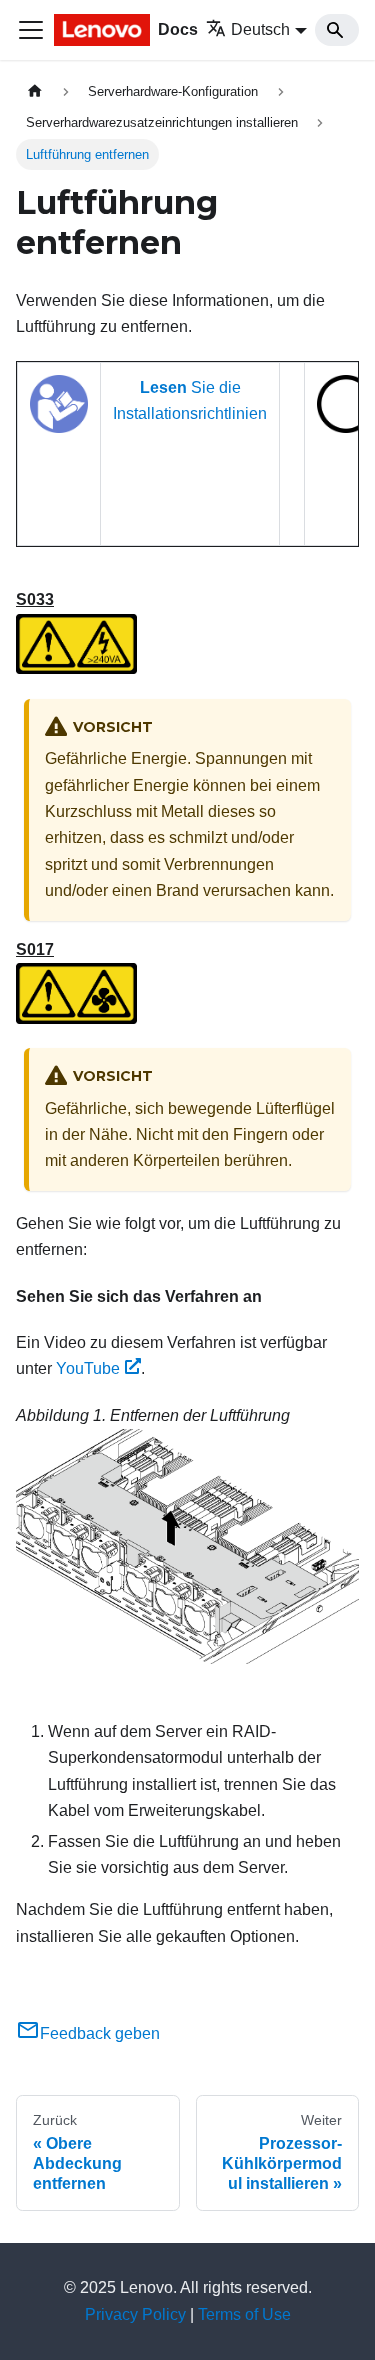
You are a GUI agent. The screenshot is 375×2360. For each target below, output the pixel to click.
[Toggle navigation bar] (31, 30)
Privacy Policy (135, 2314)
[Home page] (35, 91)
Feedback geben (100, 2033)
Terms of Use (244, 2314)
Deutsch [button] (260, 29)
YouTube (88, 1368)
